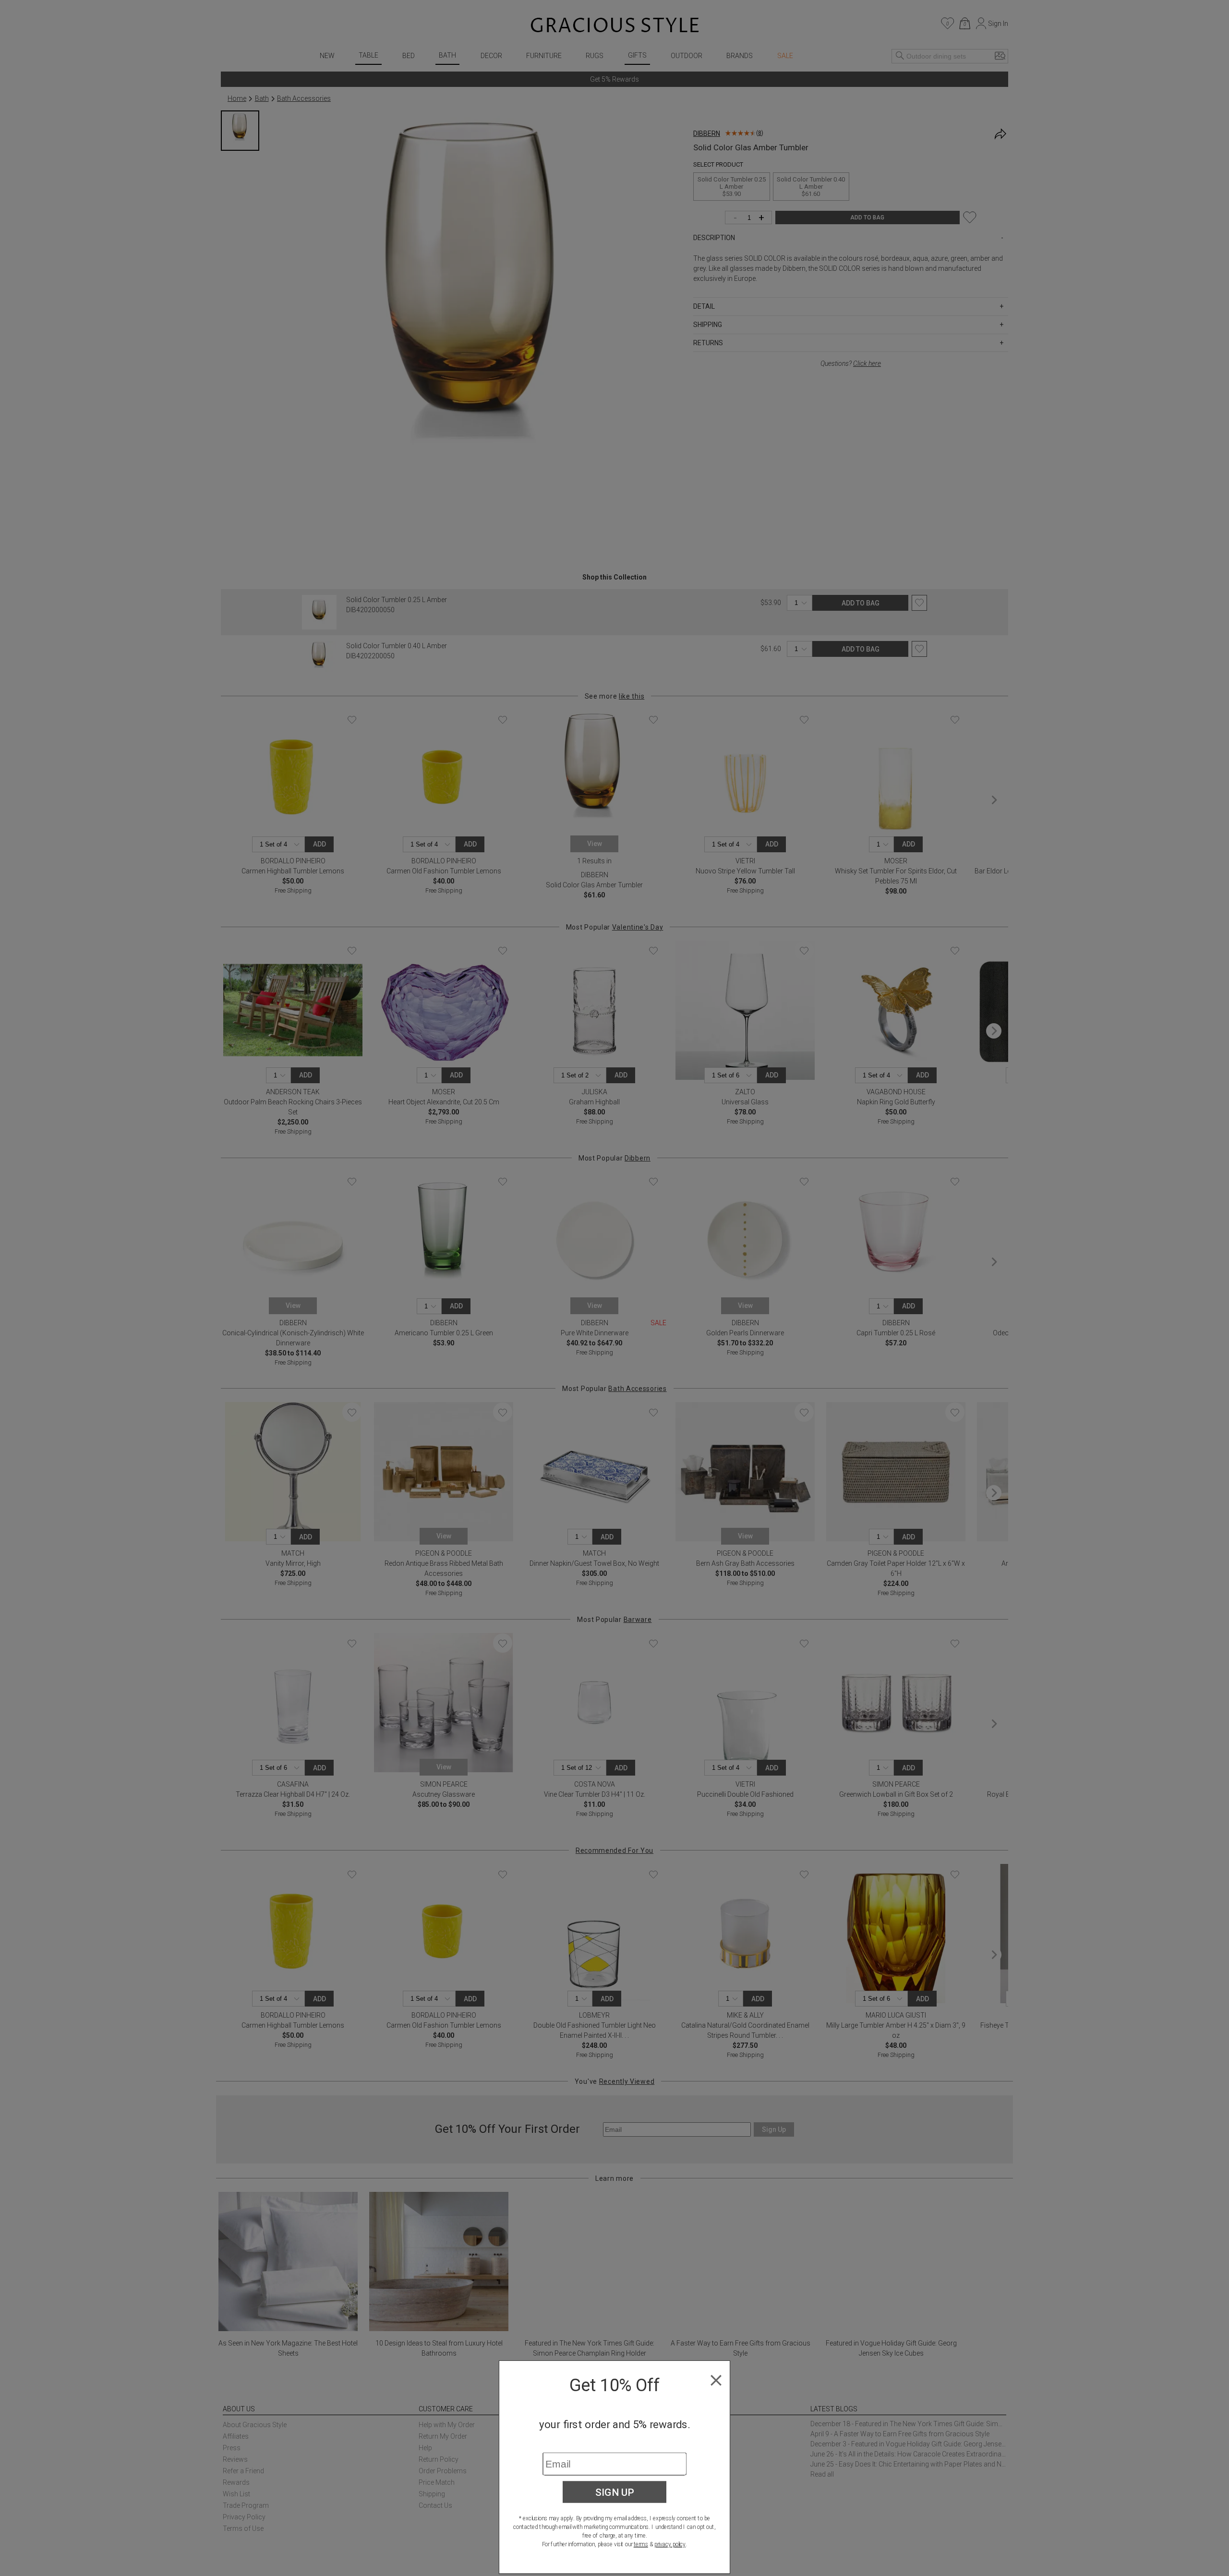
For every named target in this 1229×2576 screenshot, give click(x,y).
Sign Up (615, 2492)
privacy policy (670, 2544)
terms (641, 2544)
